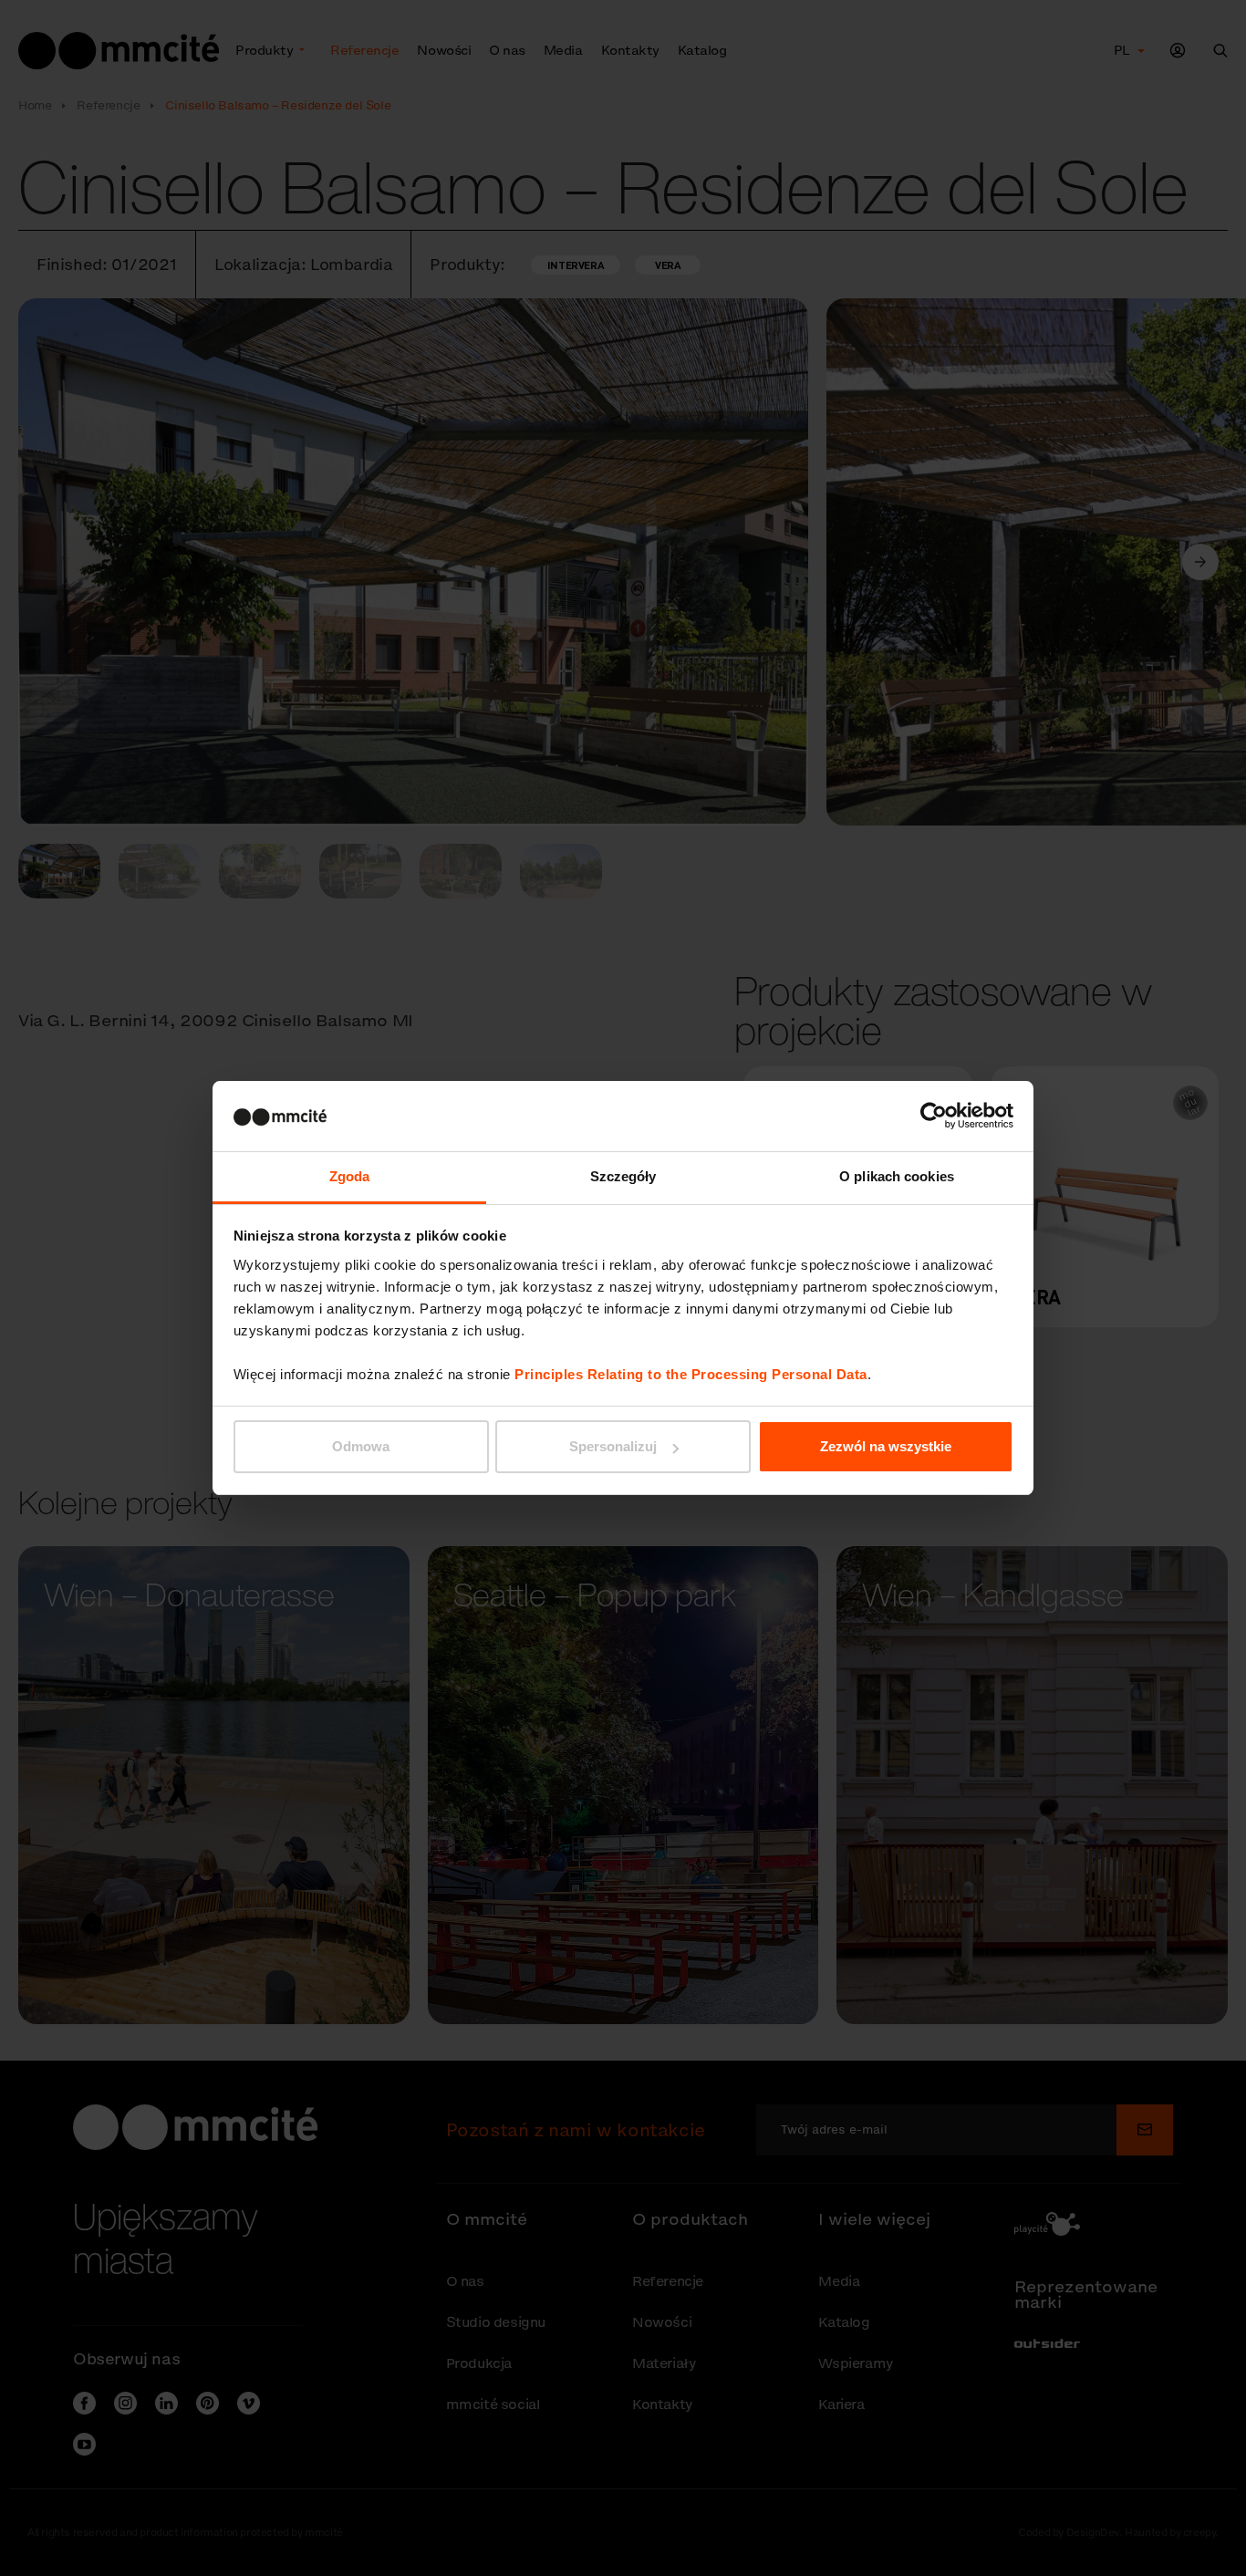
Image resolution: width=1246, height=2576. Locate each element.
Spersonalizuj (613, 1446)
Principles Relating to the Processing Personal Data (691, 1374)
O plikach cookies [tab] (897, 1176)
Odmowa (361, 1446)
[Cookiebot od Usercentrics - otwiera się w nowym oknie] (934, 1116)
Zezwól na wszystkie (886, 1446)
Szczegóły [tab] (623, 1176)
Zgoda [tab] (350, 1176)
